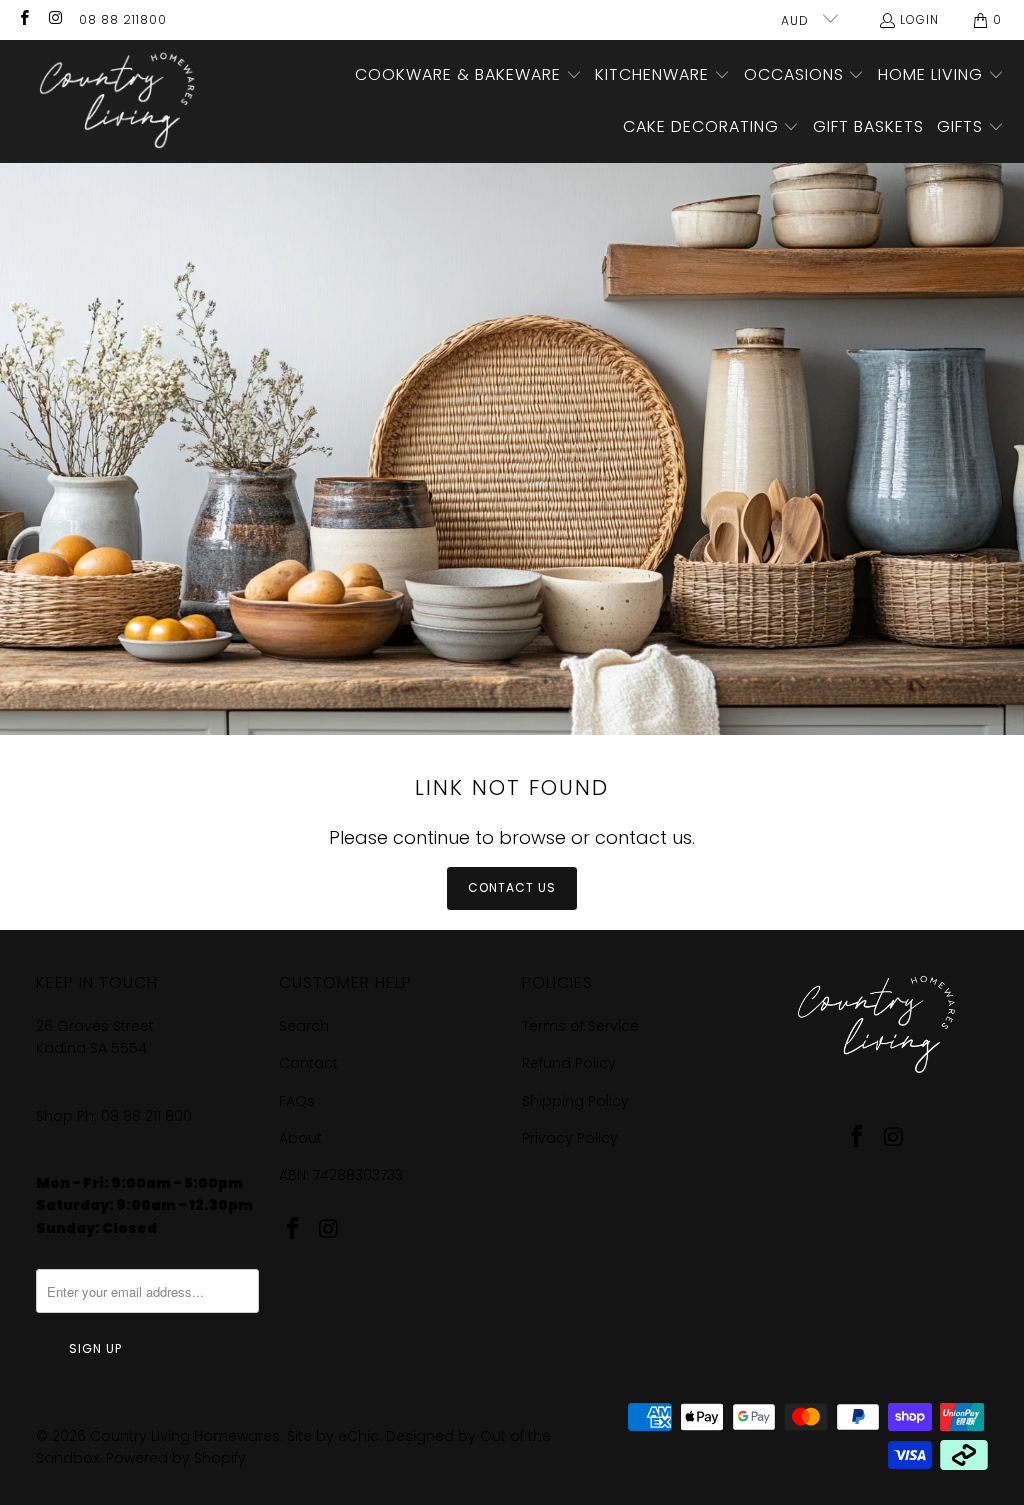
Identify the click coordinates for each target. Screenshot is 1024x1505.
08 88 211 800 (148, 1116)
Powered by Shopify (176, 1458)
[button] (468, 76)
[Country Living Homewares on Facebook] (23, 19)
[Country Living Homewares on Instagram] (54, 19)
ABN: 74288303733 (341, 1175)
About (300, 1138)
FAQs (297, 1101)
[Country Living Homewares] (112, 101)
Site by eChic (333, 1436)
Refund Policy (569, 1063)
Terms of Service (580, 1026)
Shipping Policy (575, 1101)
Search (304, 1026)
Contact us (512, 887)
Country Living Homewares (185, 1436)
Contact (308, 1063)
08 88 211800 (123, 19)
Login (919, 19)
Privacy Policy (570, 1138)
